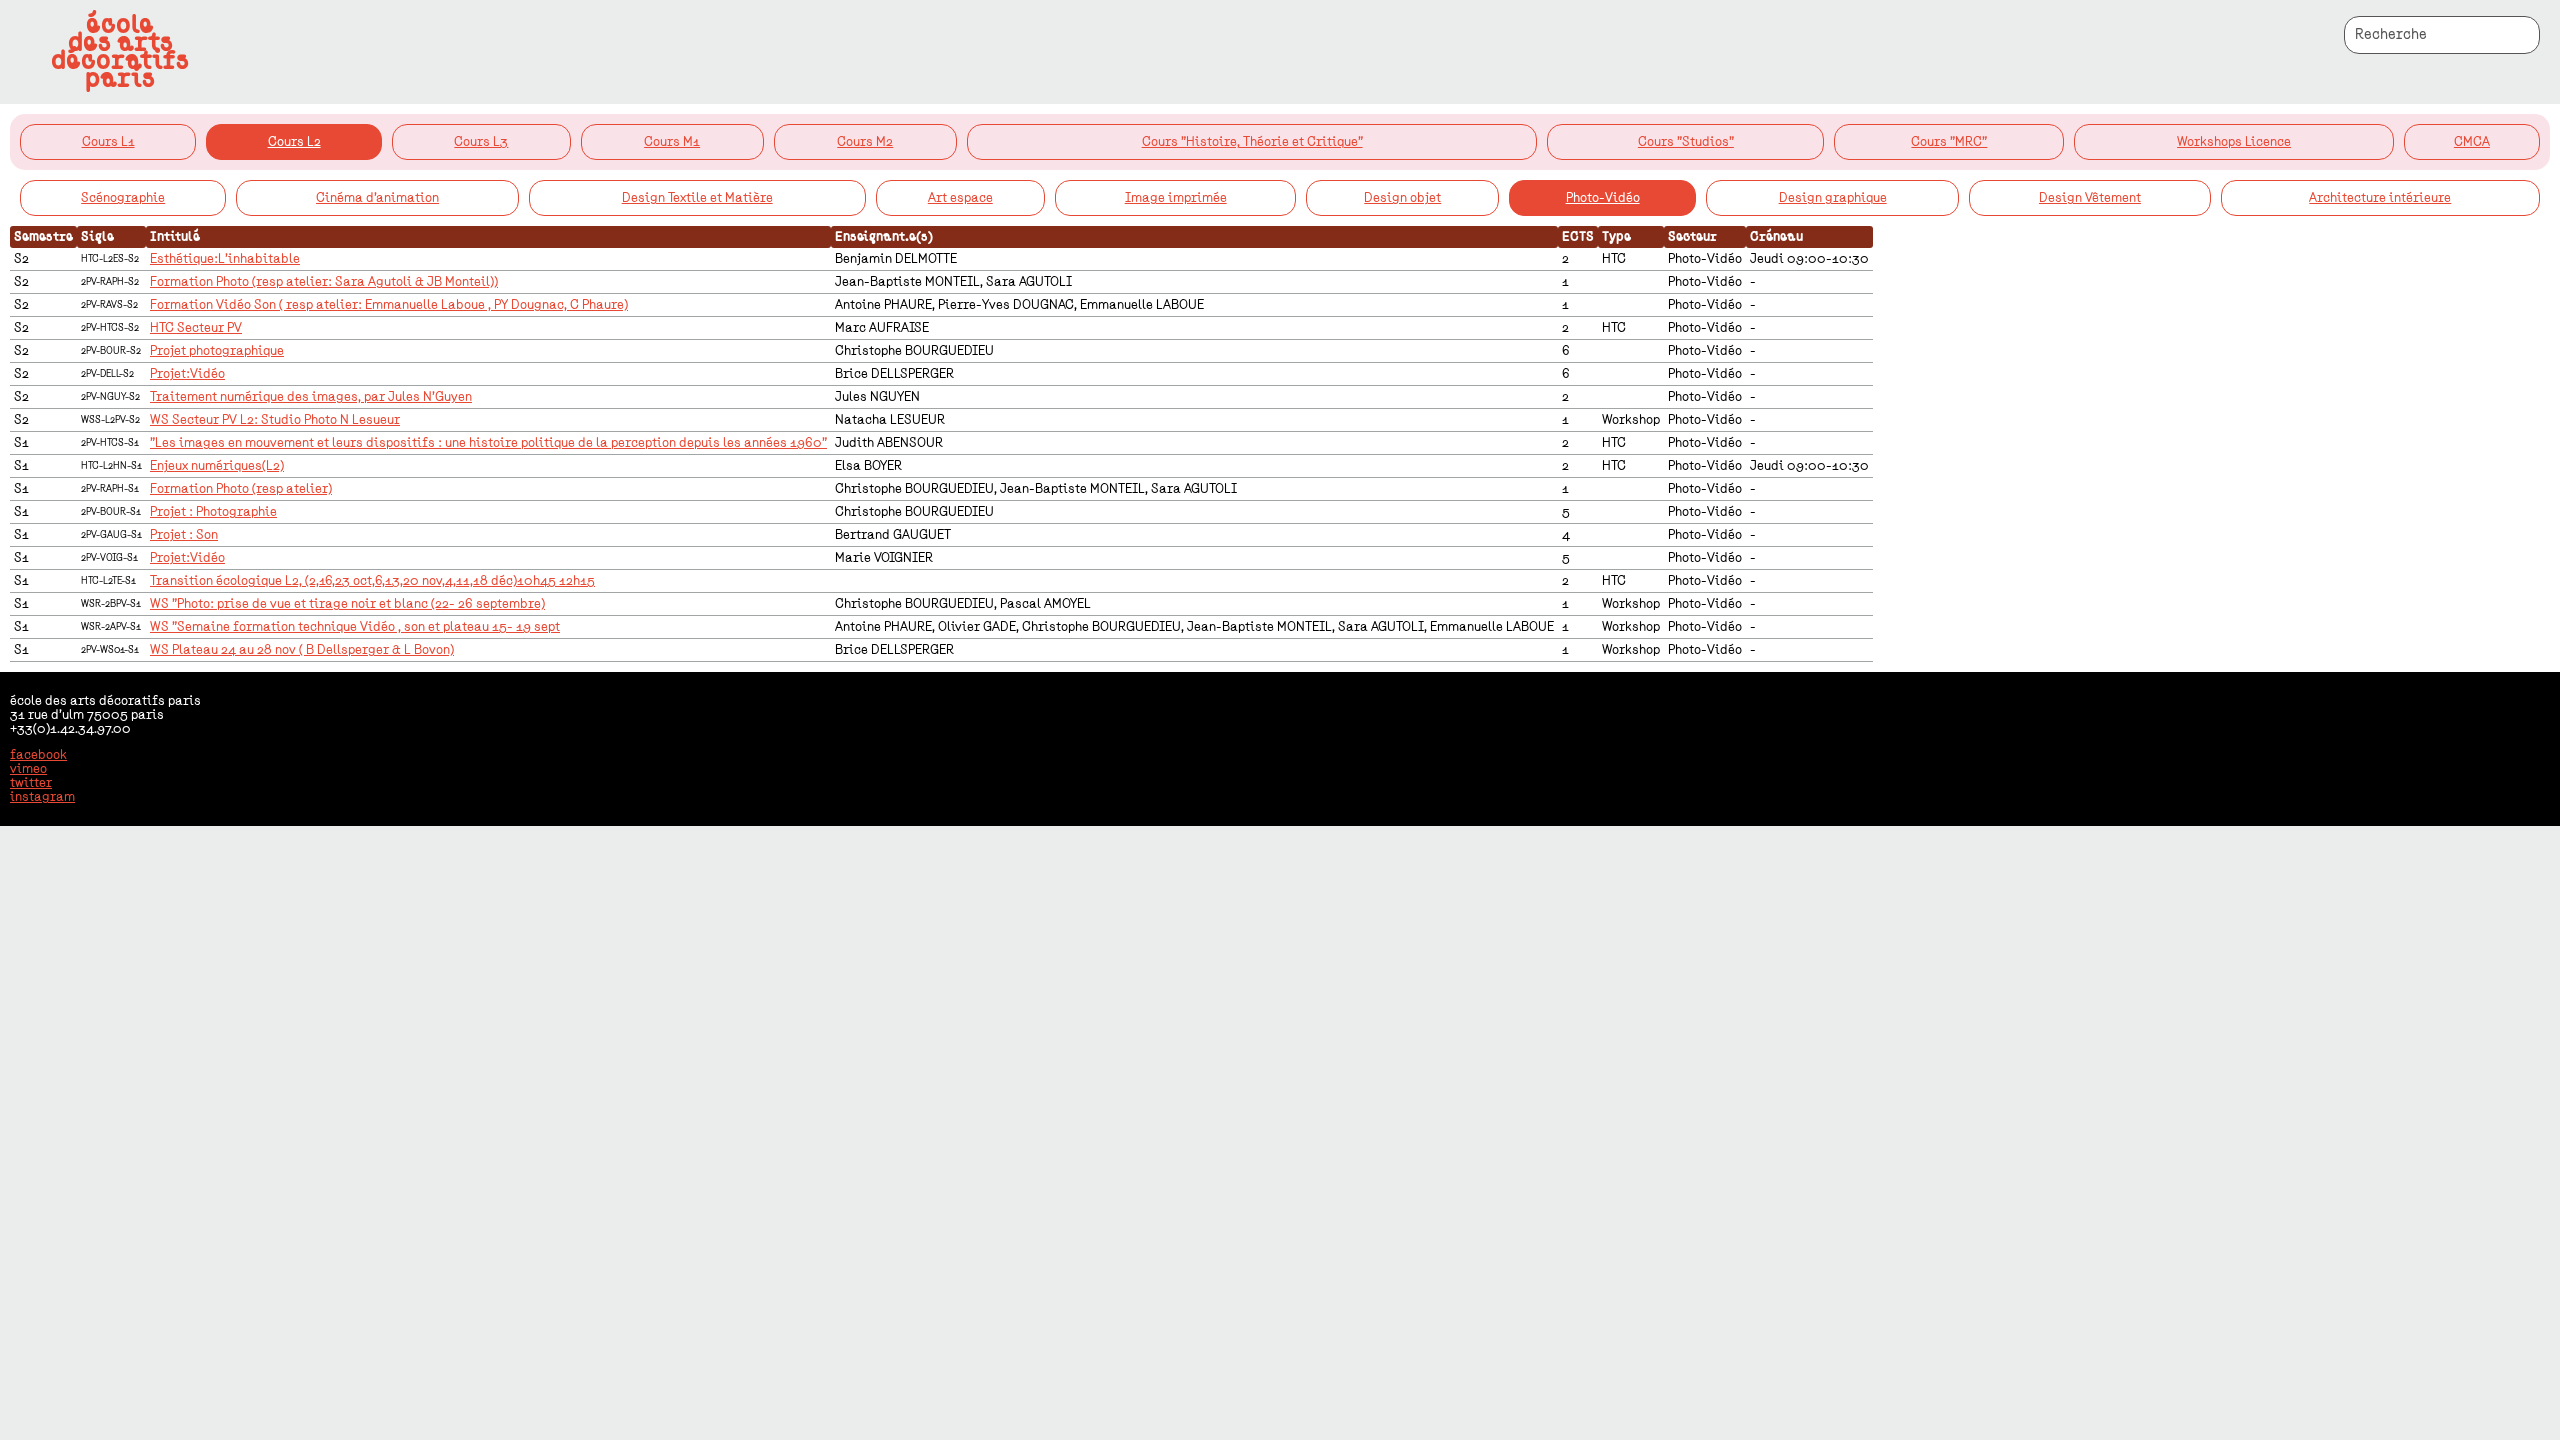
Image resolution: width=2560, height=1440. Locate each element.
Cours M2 (865, 142)
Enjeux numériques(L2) (217, 466)
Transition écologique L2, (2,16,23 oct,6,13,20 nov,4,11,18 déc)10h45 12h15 (372, 581)
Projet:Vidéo (187, 374)
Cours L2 (294, 142)
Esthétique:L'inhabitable (225, 259)
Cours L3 (481, 142)
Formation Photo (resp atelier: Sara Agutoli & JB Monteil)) (324, 282)
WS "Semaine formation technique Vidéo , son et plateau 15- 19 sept (355, 627)
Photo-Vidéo (1603, 198)
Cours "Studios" (1686, 142)
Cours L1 (108, 142)
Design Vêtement (2090, 198)
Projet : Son (184, 535)
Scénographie (123, 198)
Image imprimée (1176, 198)
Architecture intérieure (2380, 198)
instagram (42, 797)
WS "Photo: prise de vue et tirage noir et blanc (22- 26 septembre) (347, 604)
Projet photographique (217, 351)
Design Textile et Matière (697, 198)
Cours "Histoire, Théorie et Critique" (1252, 142)
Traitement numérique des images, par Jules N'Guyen (311, 397)
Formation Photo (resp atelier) (241, 489)
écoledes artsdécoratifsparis (120, 52)
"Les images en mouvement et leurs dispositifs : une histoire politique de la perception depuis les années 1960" (488, 443)
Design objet (1402, 198)
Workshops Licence (2234, 142)
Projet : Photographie (213, 512)
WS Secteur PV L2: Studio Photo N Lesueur (275, 420)
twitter (31, 783)
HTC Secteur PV (196, 328)
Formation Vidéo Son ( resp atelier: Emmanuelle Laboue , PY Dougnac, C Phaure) (389, 305)
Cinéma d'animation (377, 198)
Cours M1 (672, 142)
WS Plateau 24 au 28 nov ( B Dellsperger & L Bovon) (302, 650)
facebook (38, 755)
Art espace (960, 198)
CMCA (2472, 142)
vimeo (28, 769)
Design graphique (1833, 198)
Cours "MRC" (1949, 142)
